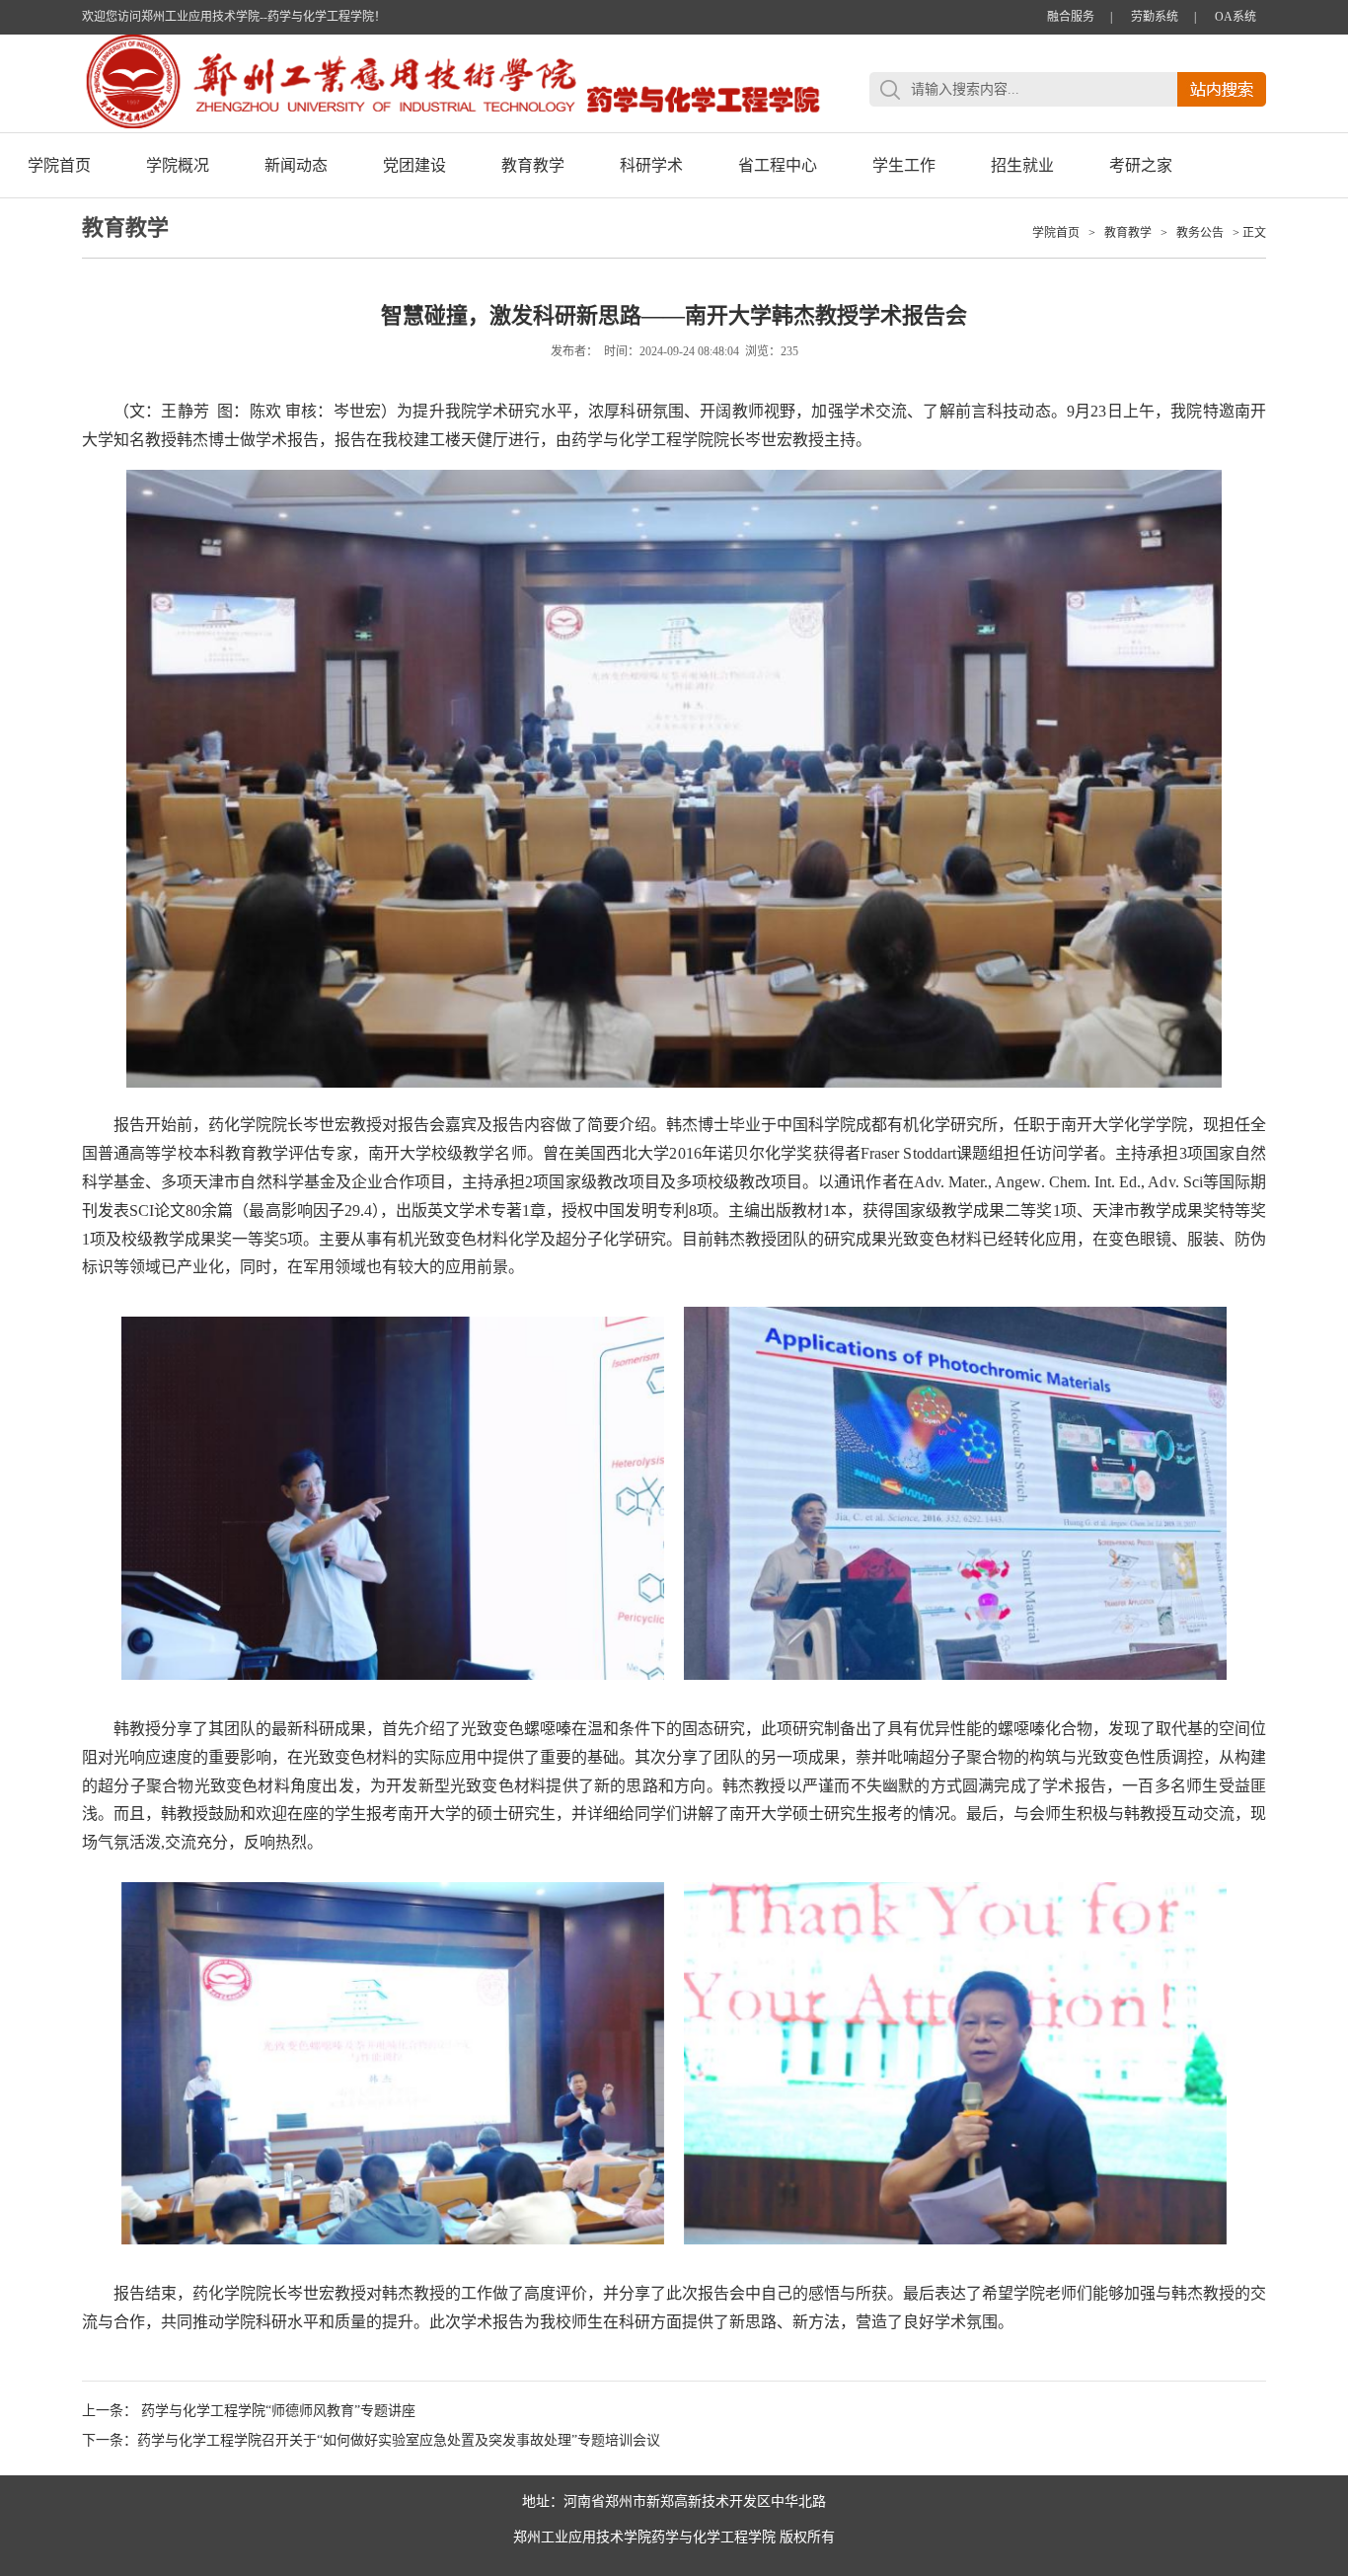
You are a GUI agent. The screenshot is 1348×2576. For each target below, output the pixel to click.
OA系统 (1236, 17)
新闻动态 (296, 165)
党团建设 (414, 165)
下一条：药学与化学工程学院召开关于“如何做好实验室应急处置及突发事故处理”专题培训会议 (371, 2440)
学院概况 (178, 165)
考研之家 (1141, 165)
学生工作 (904, 165)
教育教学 (533, 165)
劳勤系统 (1155, 17)
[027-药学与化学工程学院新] (452, 124)
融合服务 (1071, 17)
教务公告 (1200, 233)
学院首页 (59, 165)
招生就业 (1022, 165)
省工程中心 (778, 165)
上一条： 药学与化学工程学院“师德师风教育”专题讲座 (249, 2411)
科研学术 (651, 165)
